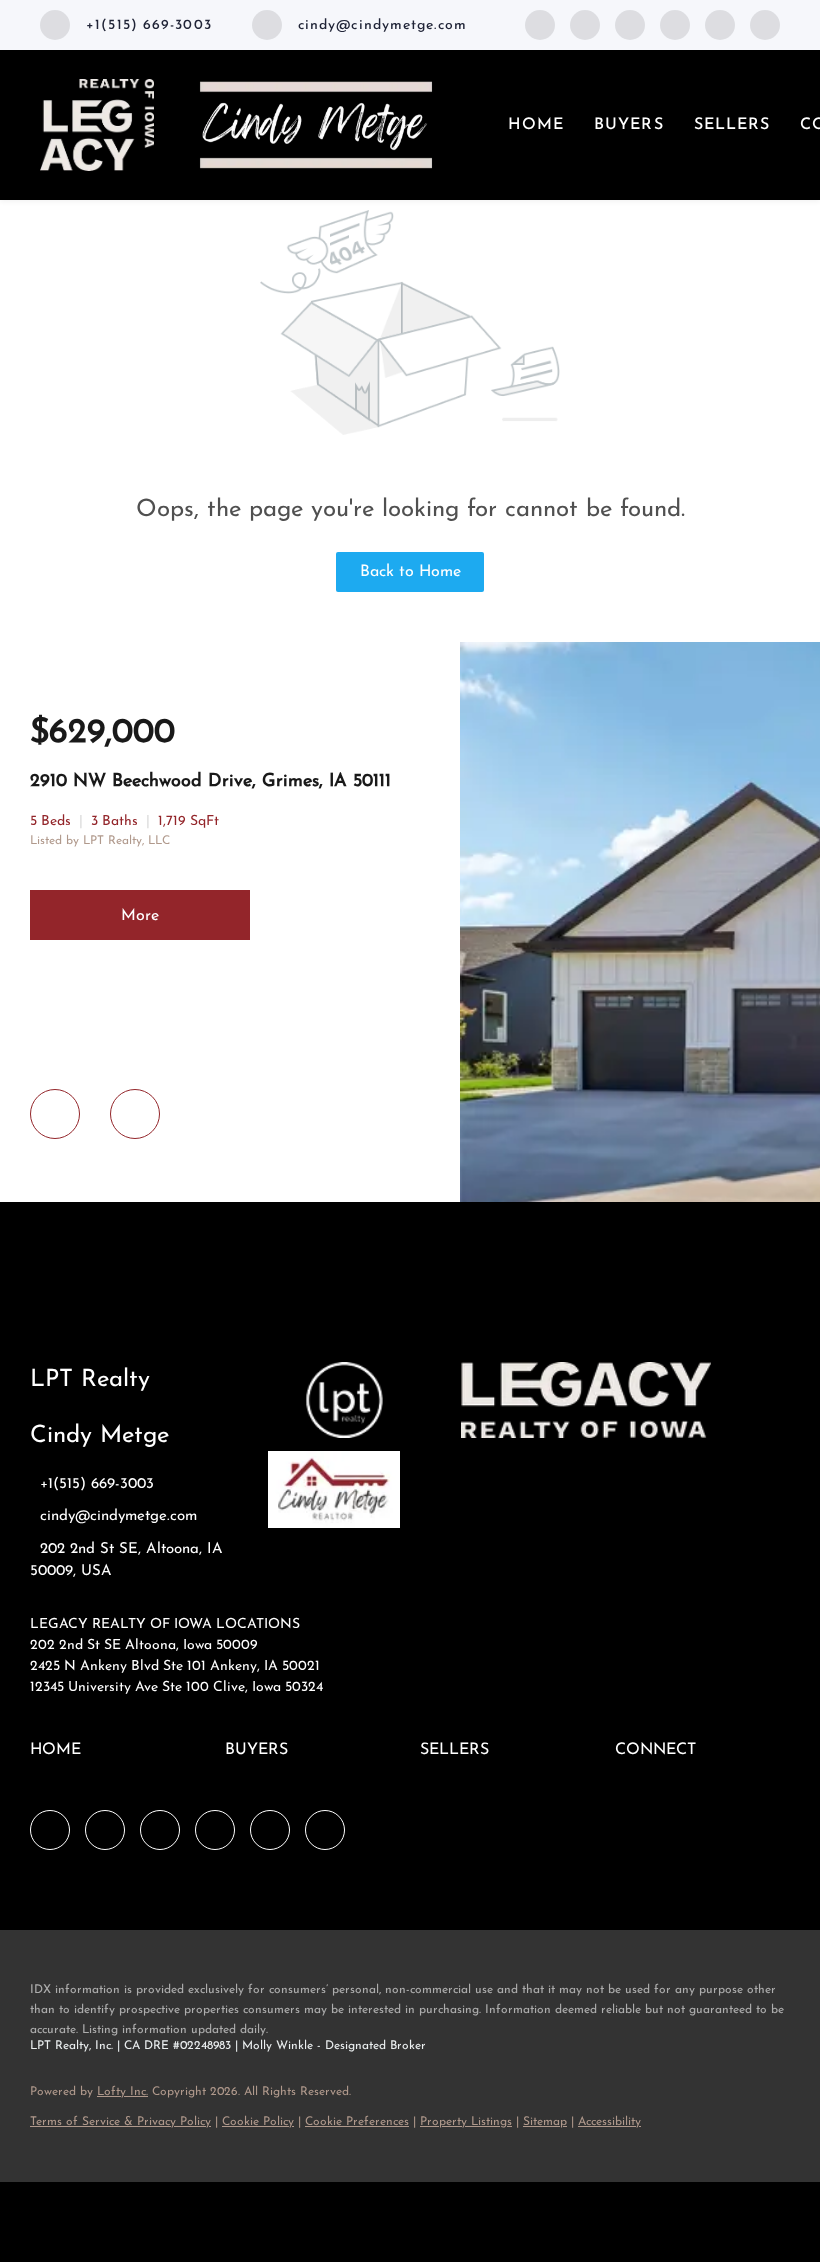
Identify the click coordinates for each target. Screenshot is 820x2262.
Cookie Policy (258, 2122)
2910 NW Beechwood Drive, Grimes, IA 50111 (210, 782)
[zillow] (675, 24)
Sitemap (545, 2122)
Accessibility (609, 2122)
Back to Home (410, 572)
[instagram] (720, 24)
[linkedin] (585, 24)
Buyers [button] (629, 125)
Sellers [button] (732, 125)
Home (536, 125)
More (140, 916)
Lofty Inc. (122, 2092)
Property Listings (466, 2122)
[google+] (765, 24)
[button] (60, 1758)
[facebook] (540, 24)
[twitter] (630, 24)
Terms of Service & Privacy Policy (120, 2122)
